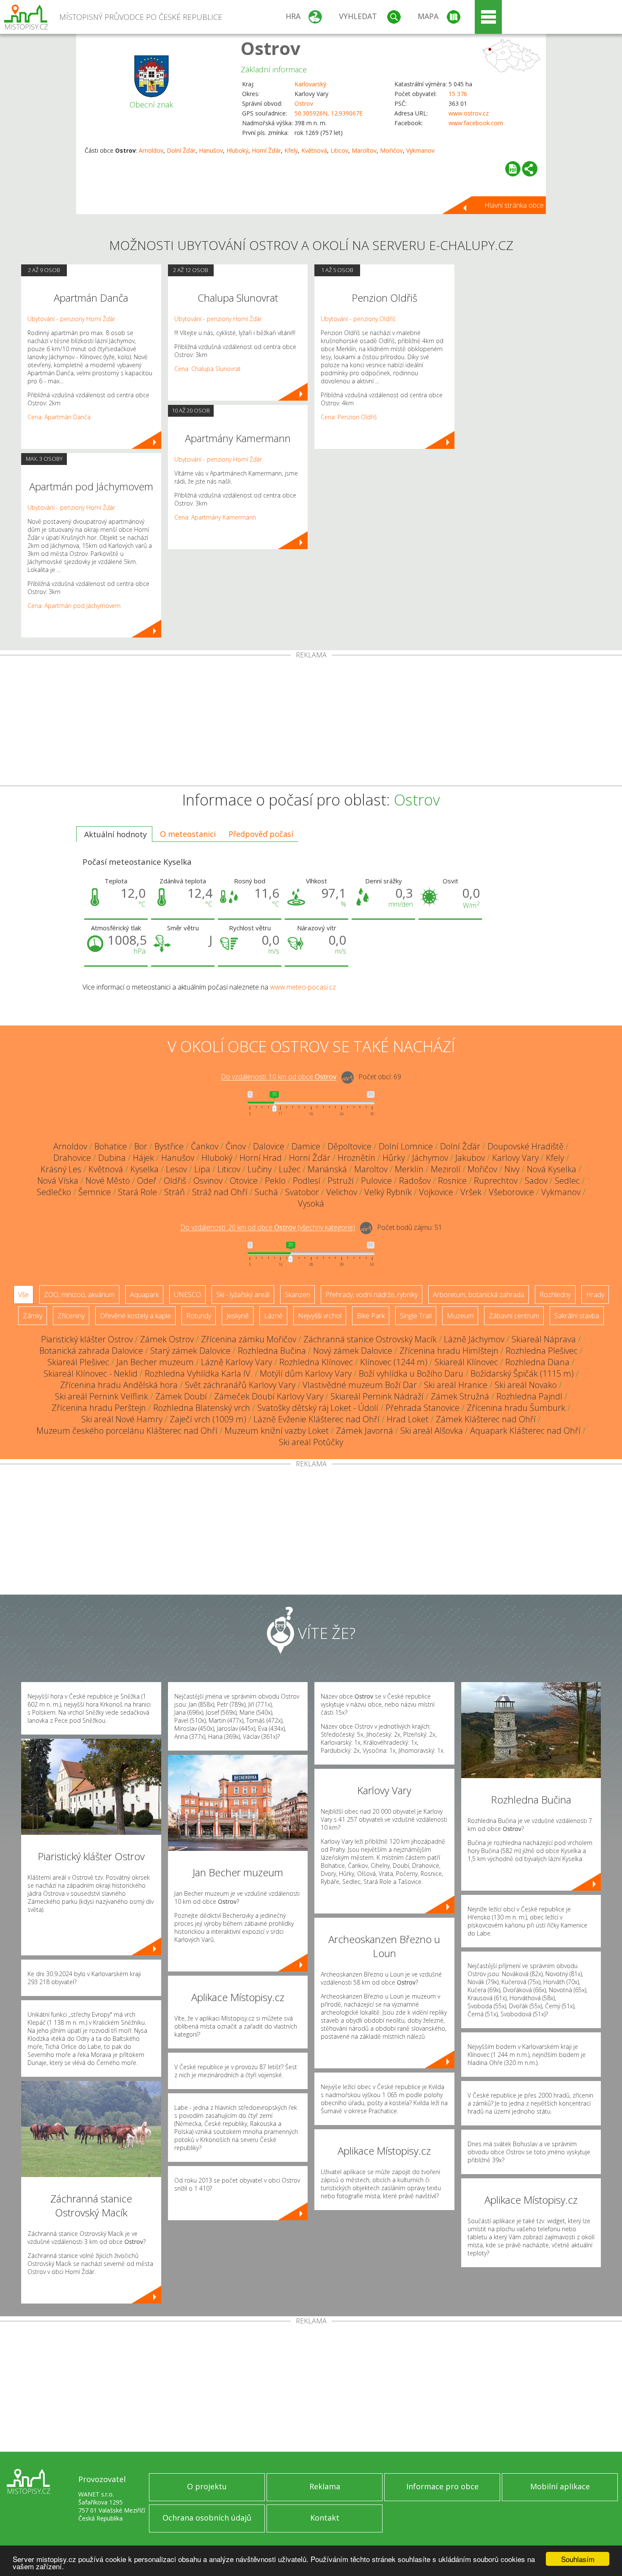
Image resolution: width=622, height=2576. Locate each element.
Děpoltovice (350, 1146)
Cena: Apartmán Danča (59, 417)
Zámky (33, 1316)
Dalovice (269, 1146)
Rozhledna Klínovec (316, 1362)
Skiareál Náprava (544, 1339)
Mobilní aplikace (560, 2486)
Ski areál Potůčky (311, 1442)
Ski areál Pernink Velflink (102, 1396)
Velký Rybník (388, 1192)
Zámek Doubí (181, 1396)
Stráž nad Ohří (220, 1192)
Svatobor (302, 1192)
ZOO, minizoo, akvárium (79, 1295)
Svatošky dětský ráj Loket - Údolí (318, 1408)
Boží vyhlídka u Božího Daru (411, 1373)
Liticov (339, 150)
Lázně (273, 1316)
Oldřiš (175, 1181)
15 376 (458, 94)
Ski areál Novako (526, 1385)
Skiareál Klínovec (466, 1362)
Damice (306, 1146)
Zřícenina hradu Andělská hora (119, 1385)
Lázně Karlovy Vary (237, 1362)
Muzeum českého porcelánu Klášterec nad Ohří (127, 1431)
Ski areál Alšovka (432, 1431)
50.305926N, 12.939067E (329, 113)
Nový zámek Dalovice (353, 1351)
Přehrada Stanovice (422, 1408)
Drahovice (72, 1158)
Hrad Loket (408, 1419)
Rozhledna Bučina (272, 1351)
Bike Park (371, 1316)
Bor (141, 1146)
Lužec (290, 1169)
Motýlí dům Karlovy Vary (306, 1373)
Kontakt (325, 2518)
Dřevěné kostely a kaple (135, 1316)
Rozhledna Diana (537, 1362)
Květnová (314, 150)
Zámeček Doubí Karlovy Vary (269, 1396)
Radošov (415, 1181)
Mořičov (391, 150)
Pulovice (376, 1181)
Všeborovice (511, 1192)
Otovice (244, 1181)
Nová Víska (58, 1181)
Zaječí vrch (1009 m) (208, 1419)
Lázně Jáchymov (474, 1339)
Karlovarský (310, 84)
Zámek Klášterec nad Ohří (486, 1419)
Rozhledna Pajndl (529, 1396)
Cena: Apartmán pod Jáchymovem (74, 606)
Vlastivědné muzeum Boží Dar (360, 1385)
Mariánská (327, 1169)
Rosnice (452, 1181)
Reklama (325, 2486)
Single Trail (416, 1316)
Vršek (471, 1192)
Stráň (175, 1192)
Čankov (205, 1146)
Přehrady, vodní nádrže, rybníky (372, 1295)
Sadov (536, 1181)
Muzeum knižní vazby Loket (277, 1431)
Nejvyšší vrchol (320, 1316)
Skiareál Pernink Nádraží (377, 1396)
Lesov (176, 1169)
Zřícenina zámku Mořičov (249, 1339)
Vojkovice (436, 1192)
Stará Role (138, 1192)
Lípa (202, 1169)
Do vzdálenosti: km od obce (279, 1077)
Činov (236, 1146)
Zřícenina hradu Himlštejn (449, 1351)
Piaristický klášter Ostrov (87, 1339)
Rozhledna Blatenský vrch (202, 1408)
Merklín (409, 1169)
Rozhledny (555, 1295)
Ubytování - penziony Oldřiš (358, 319)
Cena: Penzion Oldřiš (349, 417)
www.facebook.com (476, 123)
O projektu (207, 2486)
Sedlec (567, 1181)
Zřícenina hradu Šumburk (516, 1408)
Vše (23, 1295)
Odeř (147, 1181)
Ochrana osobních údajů (207, 2518)
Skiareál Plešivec (78, 1362)
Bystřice (169, 1146)
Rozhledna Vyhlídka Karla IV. (199, 1373)
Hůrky (394, 1158)
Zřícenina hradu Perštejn (99, 1408)
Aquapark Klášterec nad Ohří (525, 1431)
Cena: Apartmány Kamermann (215, 517)
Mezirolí (446, 1169)
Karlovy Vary (515, 1158)
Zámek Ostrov (167, 1339)
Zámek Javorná (365, 1431)
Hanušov (211, 150)
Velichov (342, 1192)
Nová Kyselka (552, 1169)
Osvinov (208, 1181)
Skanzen (297, 1295)
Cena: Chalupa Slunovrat (208, 369)
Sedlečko (54, 1192)
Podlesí (307, 1181)
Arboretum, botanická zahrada (479, 1295)
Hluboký (237, 150)
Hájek (143, 1158)
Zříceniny (71, 1316)
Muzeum (460, 1316)
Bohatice (111, 1146)
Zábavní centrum (514, 1316)
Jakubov (470, 1158)
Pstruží (341, 1181)
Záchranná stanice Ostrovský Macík (370, 1339)
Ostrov (271, 48)
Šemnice (95, 1192)
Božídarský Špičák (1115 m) (522, 1373)
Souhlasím (578, 2559)
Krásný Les (61, 1169)
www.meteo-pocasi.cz (303, 987)
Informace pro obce (442, 2486)
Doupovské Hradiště (526, 1146)
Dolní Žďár (181, 150)
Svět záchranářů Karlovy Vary (240, 1385)
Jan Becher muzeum (155, 1362)
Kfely (291, 150)
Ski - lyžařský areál (243, 1295)
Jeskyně (238, 1316)
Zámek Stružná (460, 1396)
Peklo (275, 1181)
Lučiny (260, 1169)
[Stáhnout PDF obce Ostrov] (513, 169)
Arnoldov (151, 150)
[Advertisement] (311, 722)
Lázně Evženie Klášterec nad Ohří (317, 1419)
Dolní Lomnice (406, 1146)
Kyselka (144, 1169)
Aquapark (144, 1295)
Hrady (595, 1295)
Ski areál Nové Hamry (122, 1419)
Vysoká (311, 1203)
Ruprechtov (496, 1181)
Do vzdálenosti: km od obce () (268, 1228)
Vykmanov (420, 150)
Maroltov (364, 150)
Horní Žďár (266, 150)
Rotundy (199, 1316)
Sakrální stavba (577, 1316)
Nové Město (108, 1181)
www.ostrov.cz (469, 113)
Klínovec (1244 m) (394, 1362)
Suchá (266, 1192)
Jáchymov (430, 1158)
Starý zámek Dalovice (190, 1351)
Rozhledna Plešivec (542, 1351)
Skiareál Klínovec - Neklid (91, 1373)
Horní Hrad (261, 1158)
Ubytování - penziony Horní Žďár (71, 319)
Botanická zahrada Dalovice (91, 1351)
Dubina (112, 1158)
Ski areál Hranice (456, 1385)
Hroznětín (356, 1158)
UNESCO (187, 1295)
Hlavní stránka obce (514, 205)
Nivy (512, 1169)
